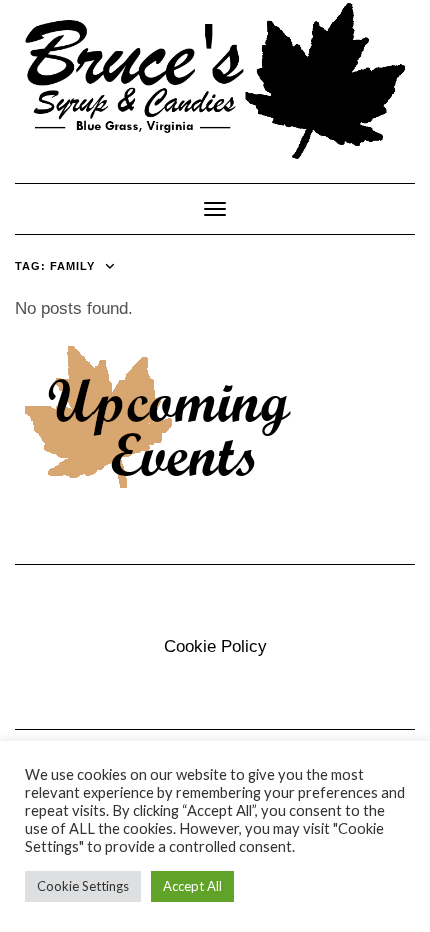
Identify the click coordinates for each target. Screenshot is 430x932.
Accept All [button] (192, 886)
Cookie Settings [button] (83, 886)
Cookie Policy (215, 646)
